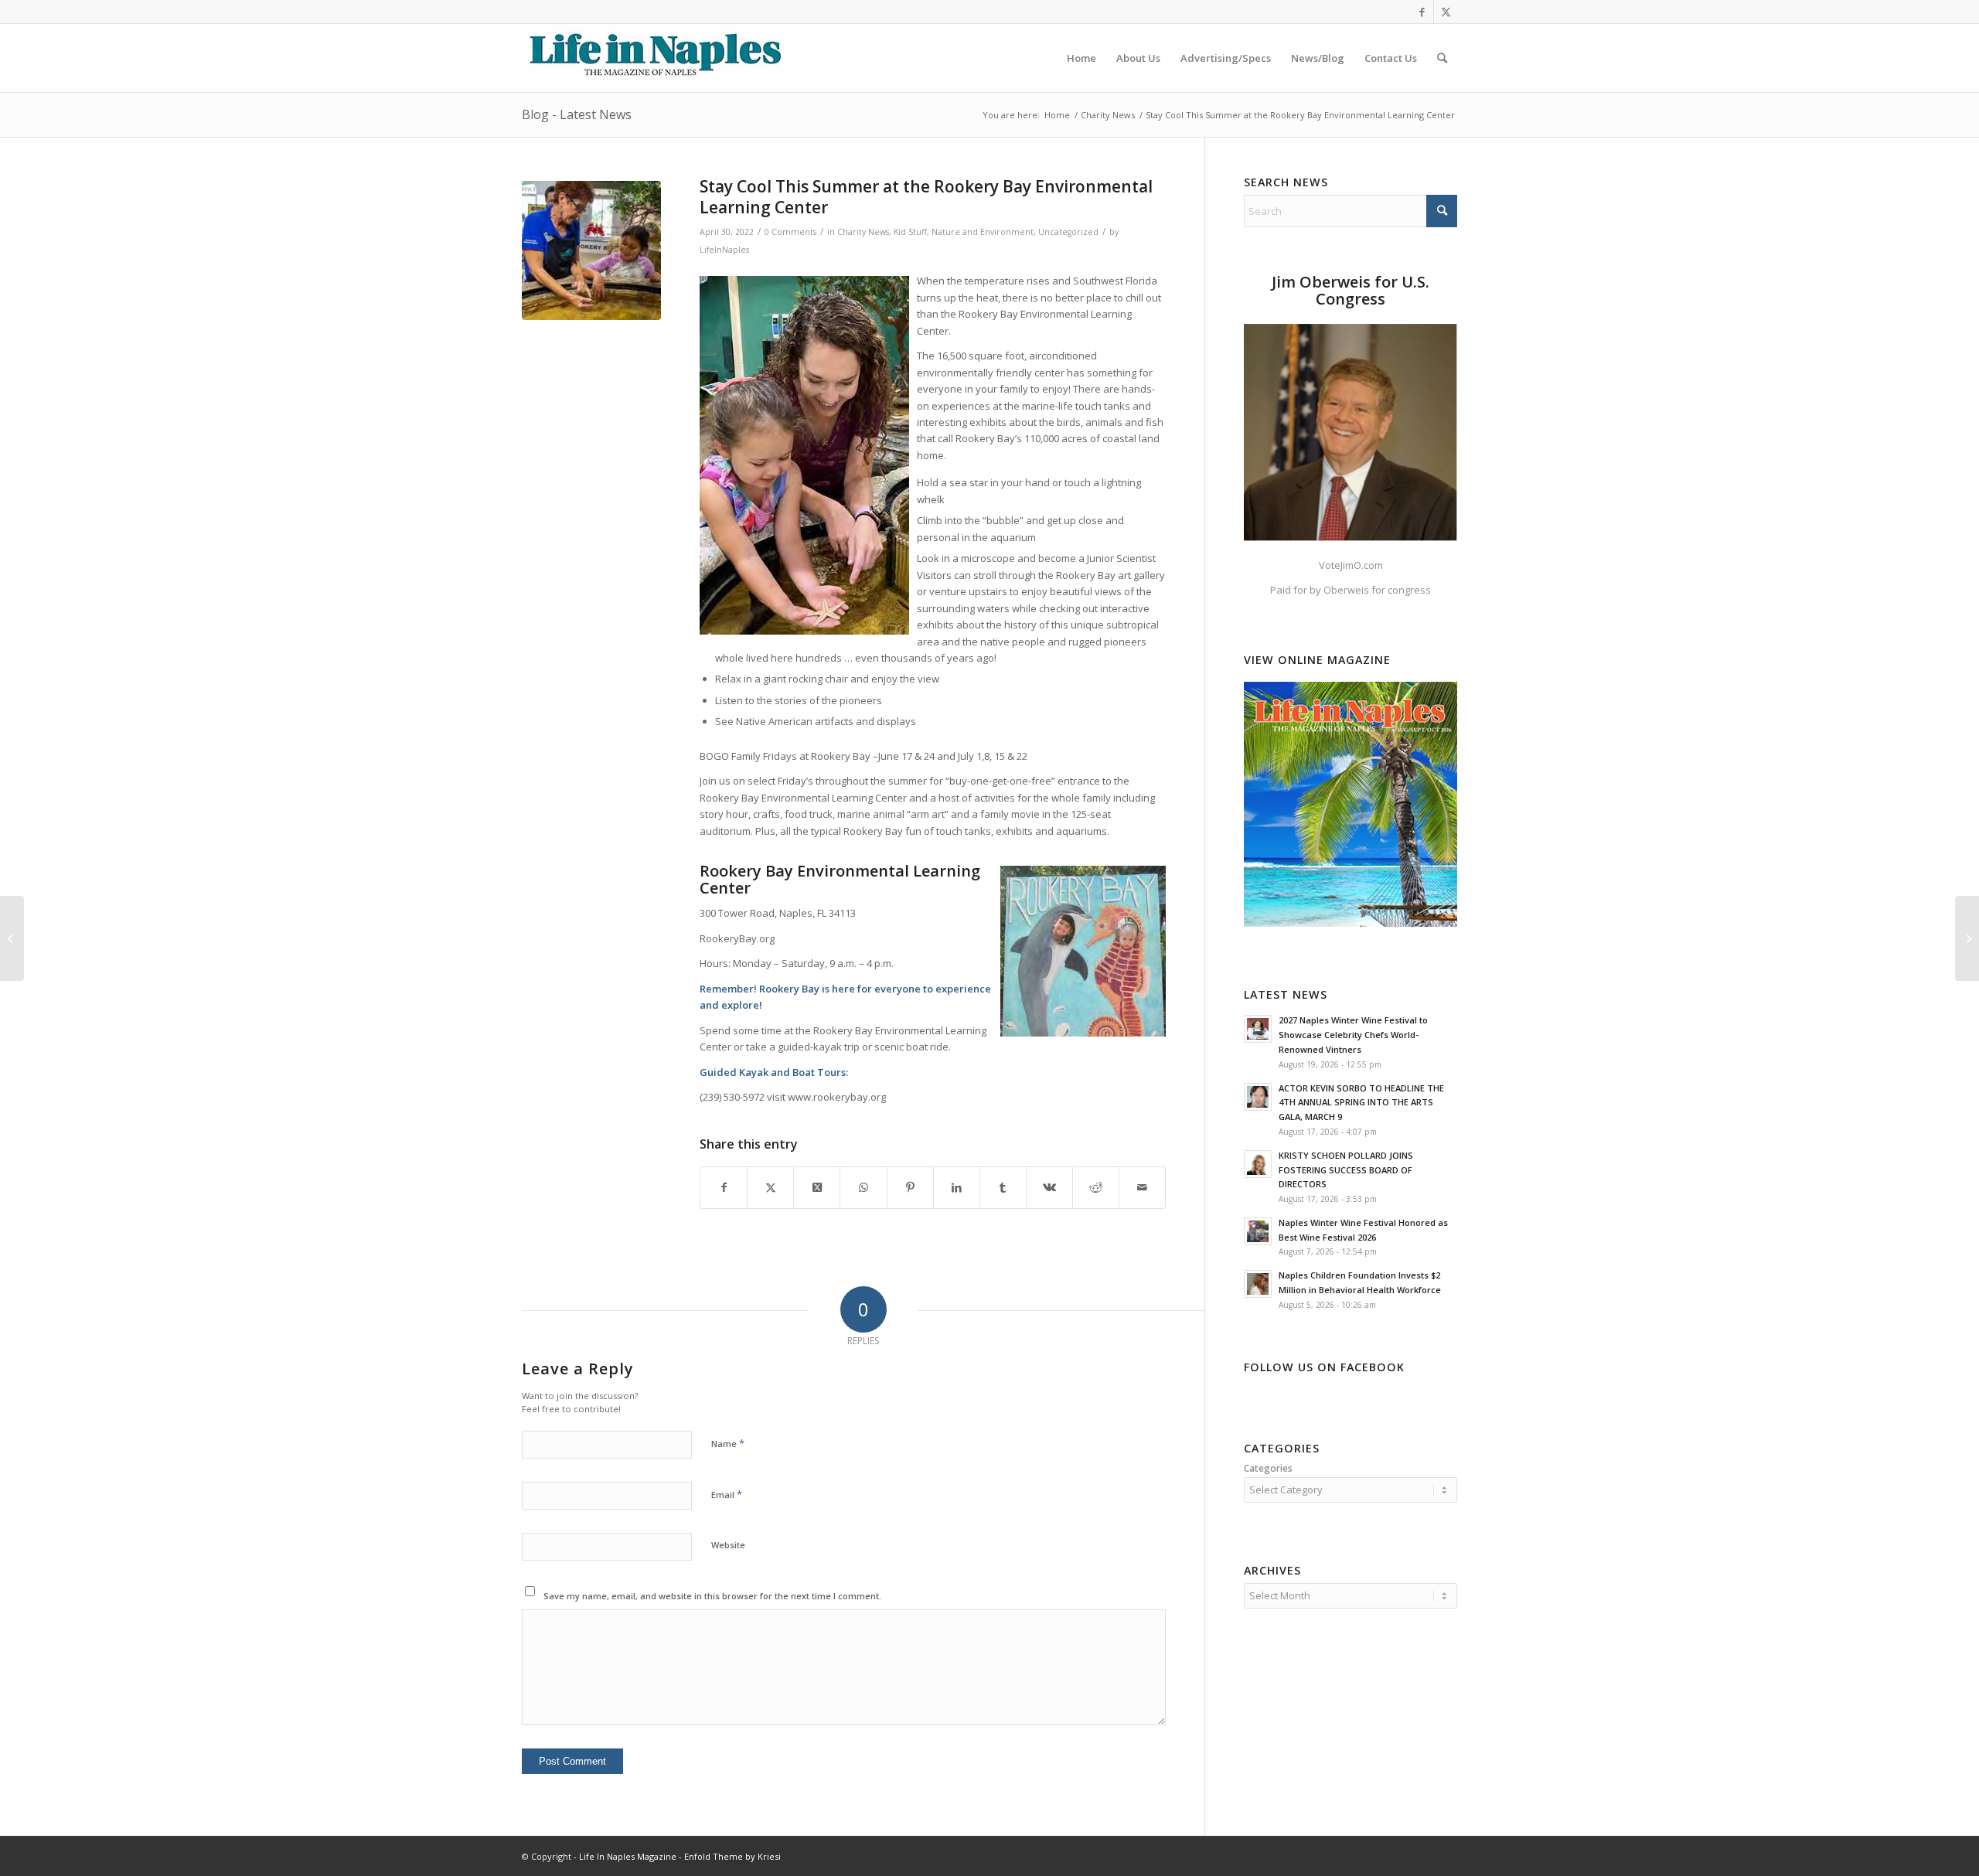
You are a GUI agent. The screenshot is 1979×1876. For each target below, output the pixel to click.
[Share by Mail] (1142, 1187)
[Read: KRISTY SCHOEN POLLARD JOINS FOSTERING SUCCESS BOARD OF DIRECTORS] (1258, 1164)
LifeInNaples (724, 250)
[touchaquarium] (591, 250)
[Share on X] (770, 1187)
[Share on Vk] (1049, 1187)
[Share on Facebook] (724, 1187)
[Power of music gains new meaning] (12, 938)
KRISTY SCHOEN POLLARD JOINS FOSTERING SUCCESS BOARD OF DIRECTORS (1346, 1170)
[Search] (1442, 58)
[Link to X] (1446, 12)
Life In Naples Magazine (628, 1856)
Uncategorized (1068, 232)
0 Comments (790, 232)
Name (728, 1443)
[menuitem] (1081, 58)
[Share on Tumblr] (1003, 1187)
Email (727, 1494)
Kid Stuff (910, 232)
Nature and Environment (983, 232)
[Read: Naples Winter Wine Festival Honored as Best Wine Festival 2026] (1258, 1231)
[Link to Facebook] (1422, 12)
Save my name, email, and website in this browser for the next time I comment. (712, 1596)
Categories (1268, 1468)
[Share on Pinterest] (910, 1187)
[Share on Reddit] (1096, 1187)
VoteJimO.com (1351, 565)
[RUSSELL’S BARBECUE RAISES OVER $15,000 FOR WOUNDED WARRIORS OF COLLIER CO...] (1967, 938)
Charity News (863, 232)
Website (728, 1545)
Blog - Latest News (577, 114)
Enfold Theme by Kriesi (732, 1856)
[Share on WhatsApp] (863, 1187)
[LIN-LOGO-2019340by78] (653, 58)
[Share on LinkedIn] (957, 1187)
